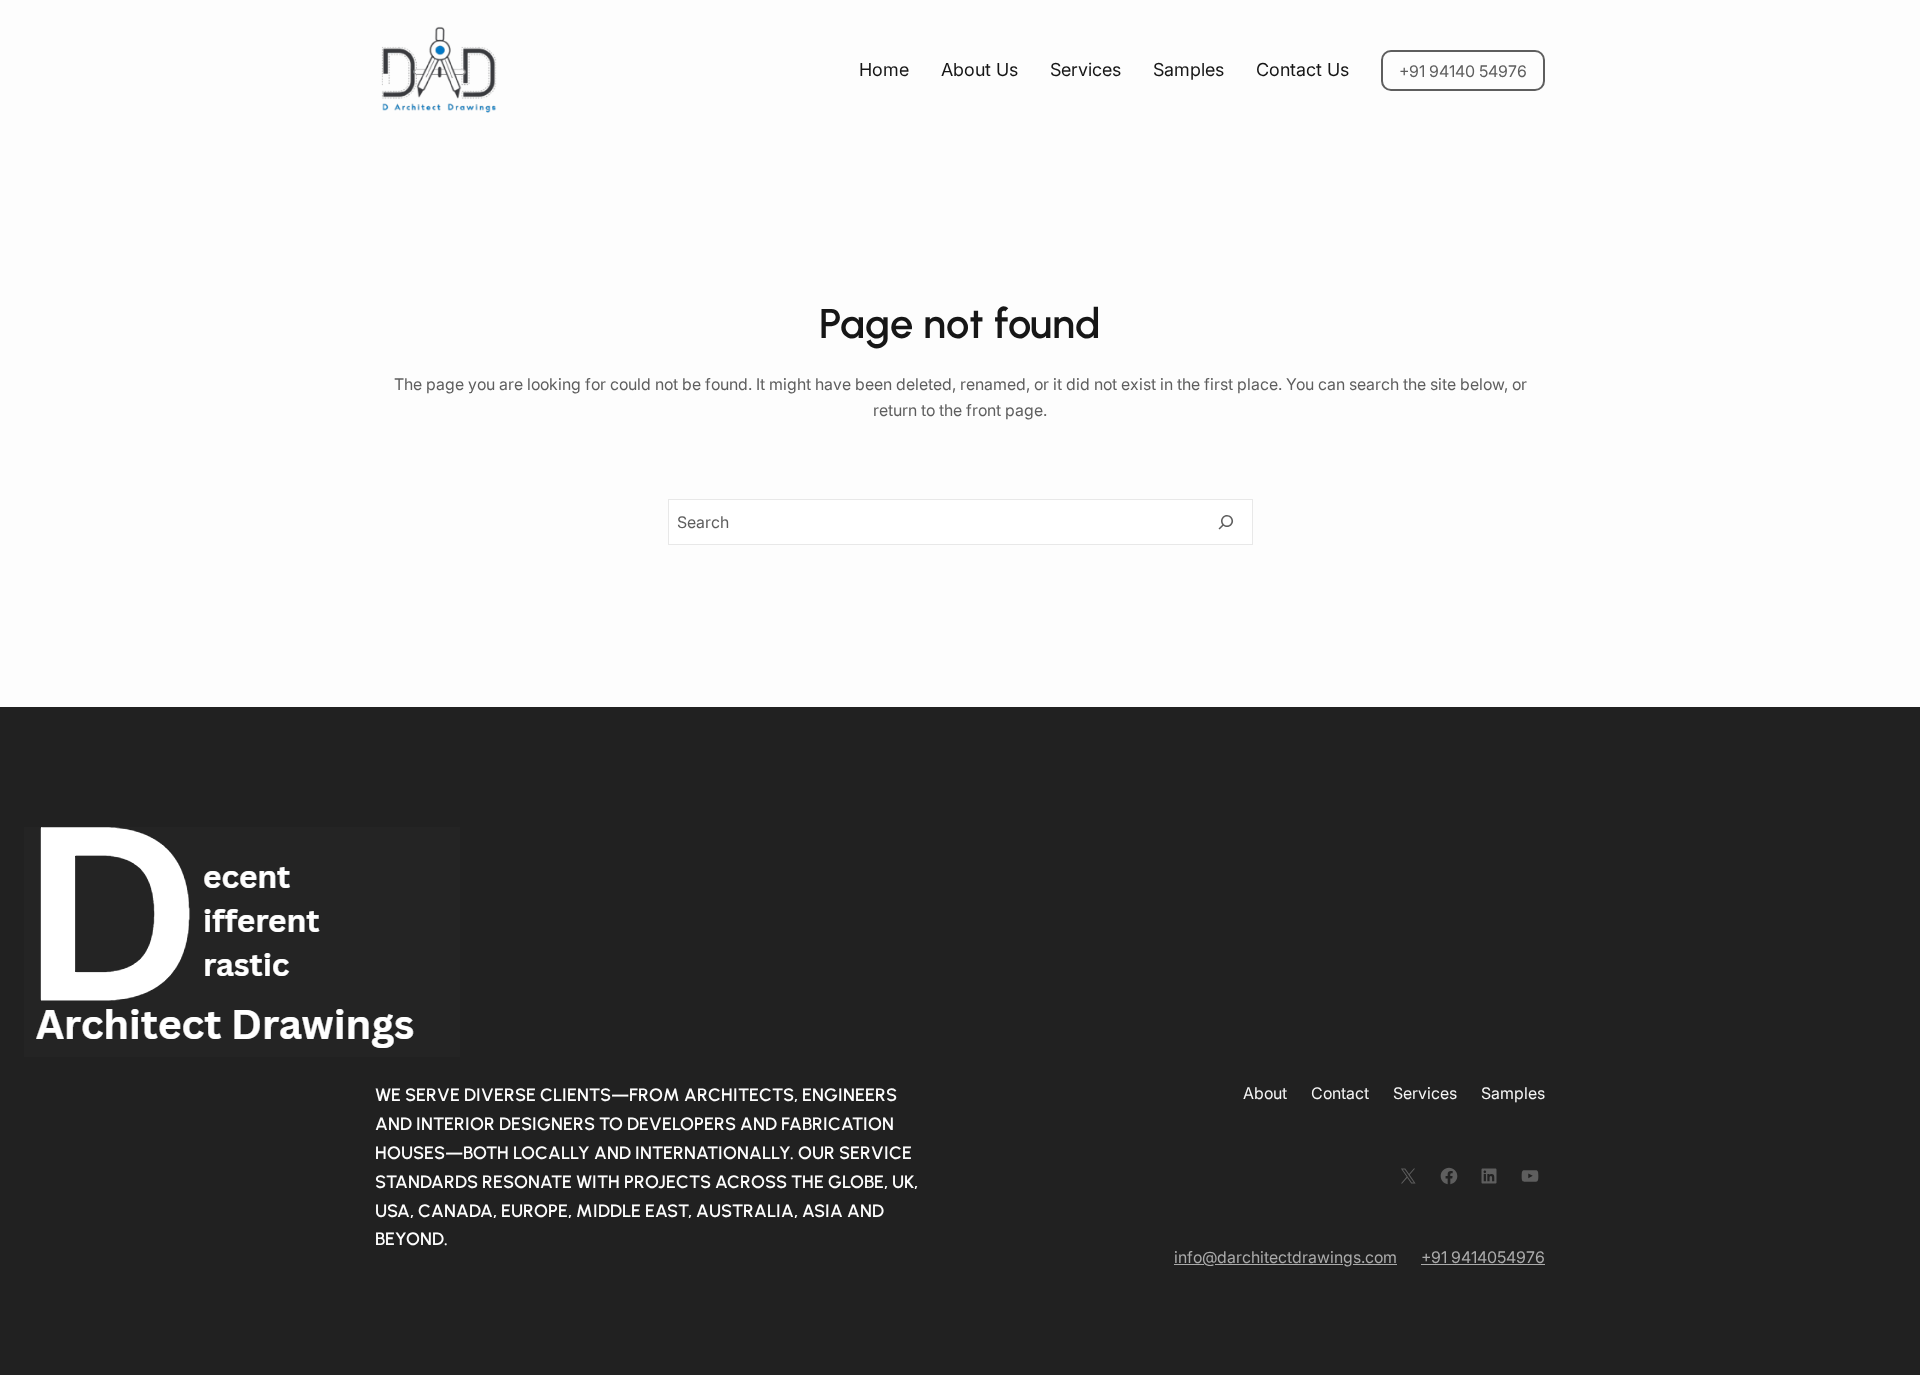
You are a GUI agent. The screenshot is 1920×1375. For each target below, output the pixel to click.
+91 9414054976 (1483, 1257)
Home (884, 69)
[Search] (1226, 522)
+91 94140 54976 (1463, 71)
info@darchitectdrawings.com (1285, 1257)
